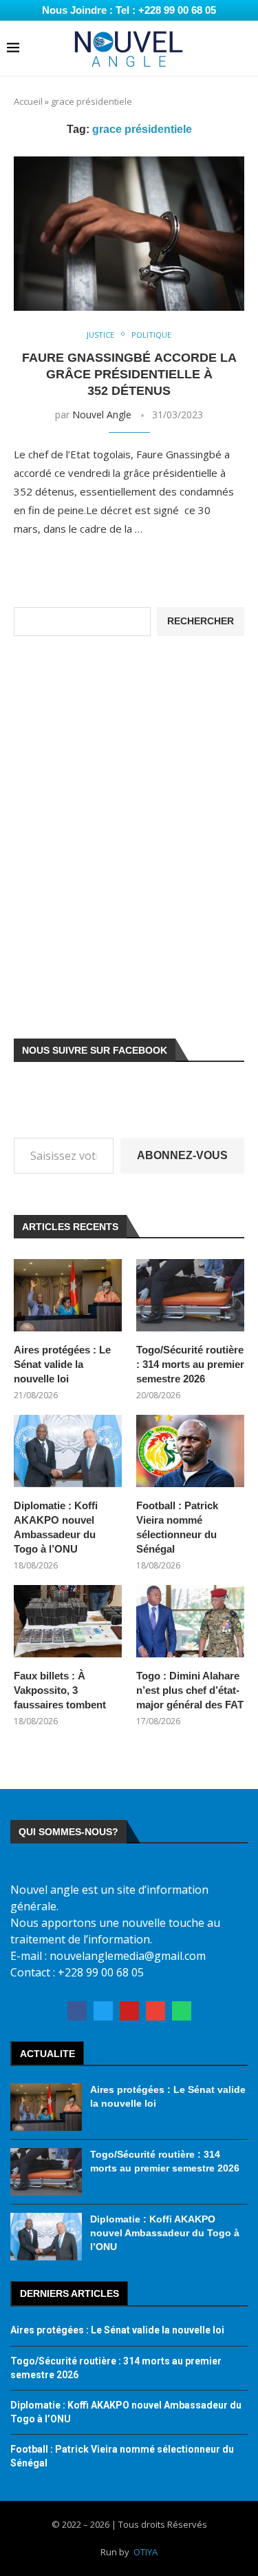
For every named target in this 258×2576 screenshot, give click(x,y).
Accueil (28, 101)
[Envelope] (155, 2011)
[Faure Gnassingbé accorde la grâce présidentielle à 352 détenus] (129, 233)
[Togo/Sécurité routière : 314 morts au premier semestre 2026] (190, 1295)
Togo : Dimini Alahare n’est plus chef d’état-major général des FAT (190, 1690)
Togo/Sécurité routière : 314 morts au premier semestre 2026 (190, 1364)
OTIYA (146, 2552)
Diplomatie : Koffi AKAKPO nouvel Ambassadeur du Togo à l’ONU (56, 1527)
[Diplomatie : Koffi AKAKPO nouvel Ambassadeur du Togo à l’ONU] (68, 1451)
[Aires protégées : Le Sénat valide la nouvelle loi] (68, 1295)
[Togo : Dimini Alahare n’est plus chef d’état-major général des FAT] (190, 1621)
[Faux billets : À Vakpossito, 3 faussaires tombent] (68, 1621)
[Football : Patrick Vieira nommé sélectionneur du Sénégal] (190, 1451)
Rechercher (201, 621)
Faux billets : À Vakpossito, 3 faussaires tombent (60, 1690)
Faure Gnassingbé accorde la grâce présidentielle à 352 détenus (129, 375)
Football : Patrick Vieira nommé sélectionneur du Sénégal (177, 1527)
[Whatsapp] (182, 2011)
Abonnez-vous (182, 1155)
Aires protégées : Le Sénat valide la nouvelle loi (62, 1364)
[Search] (244, 49)
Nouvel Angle (102, 415)
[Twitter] (103, 2011)
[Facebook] (77, 2011)
